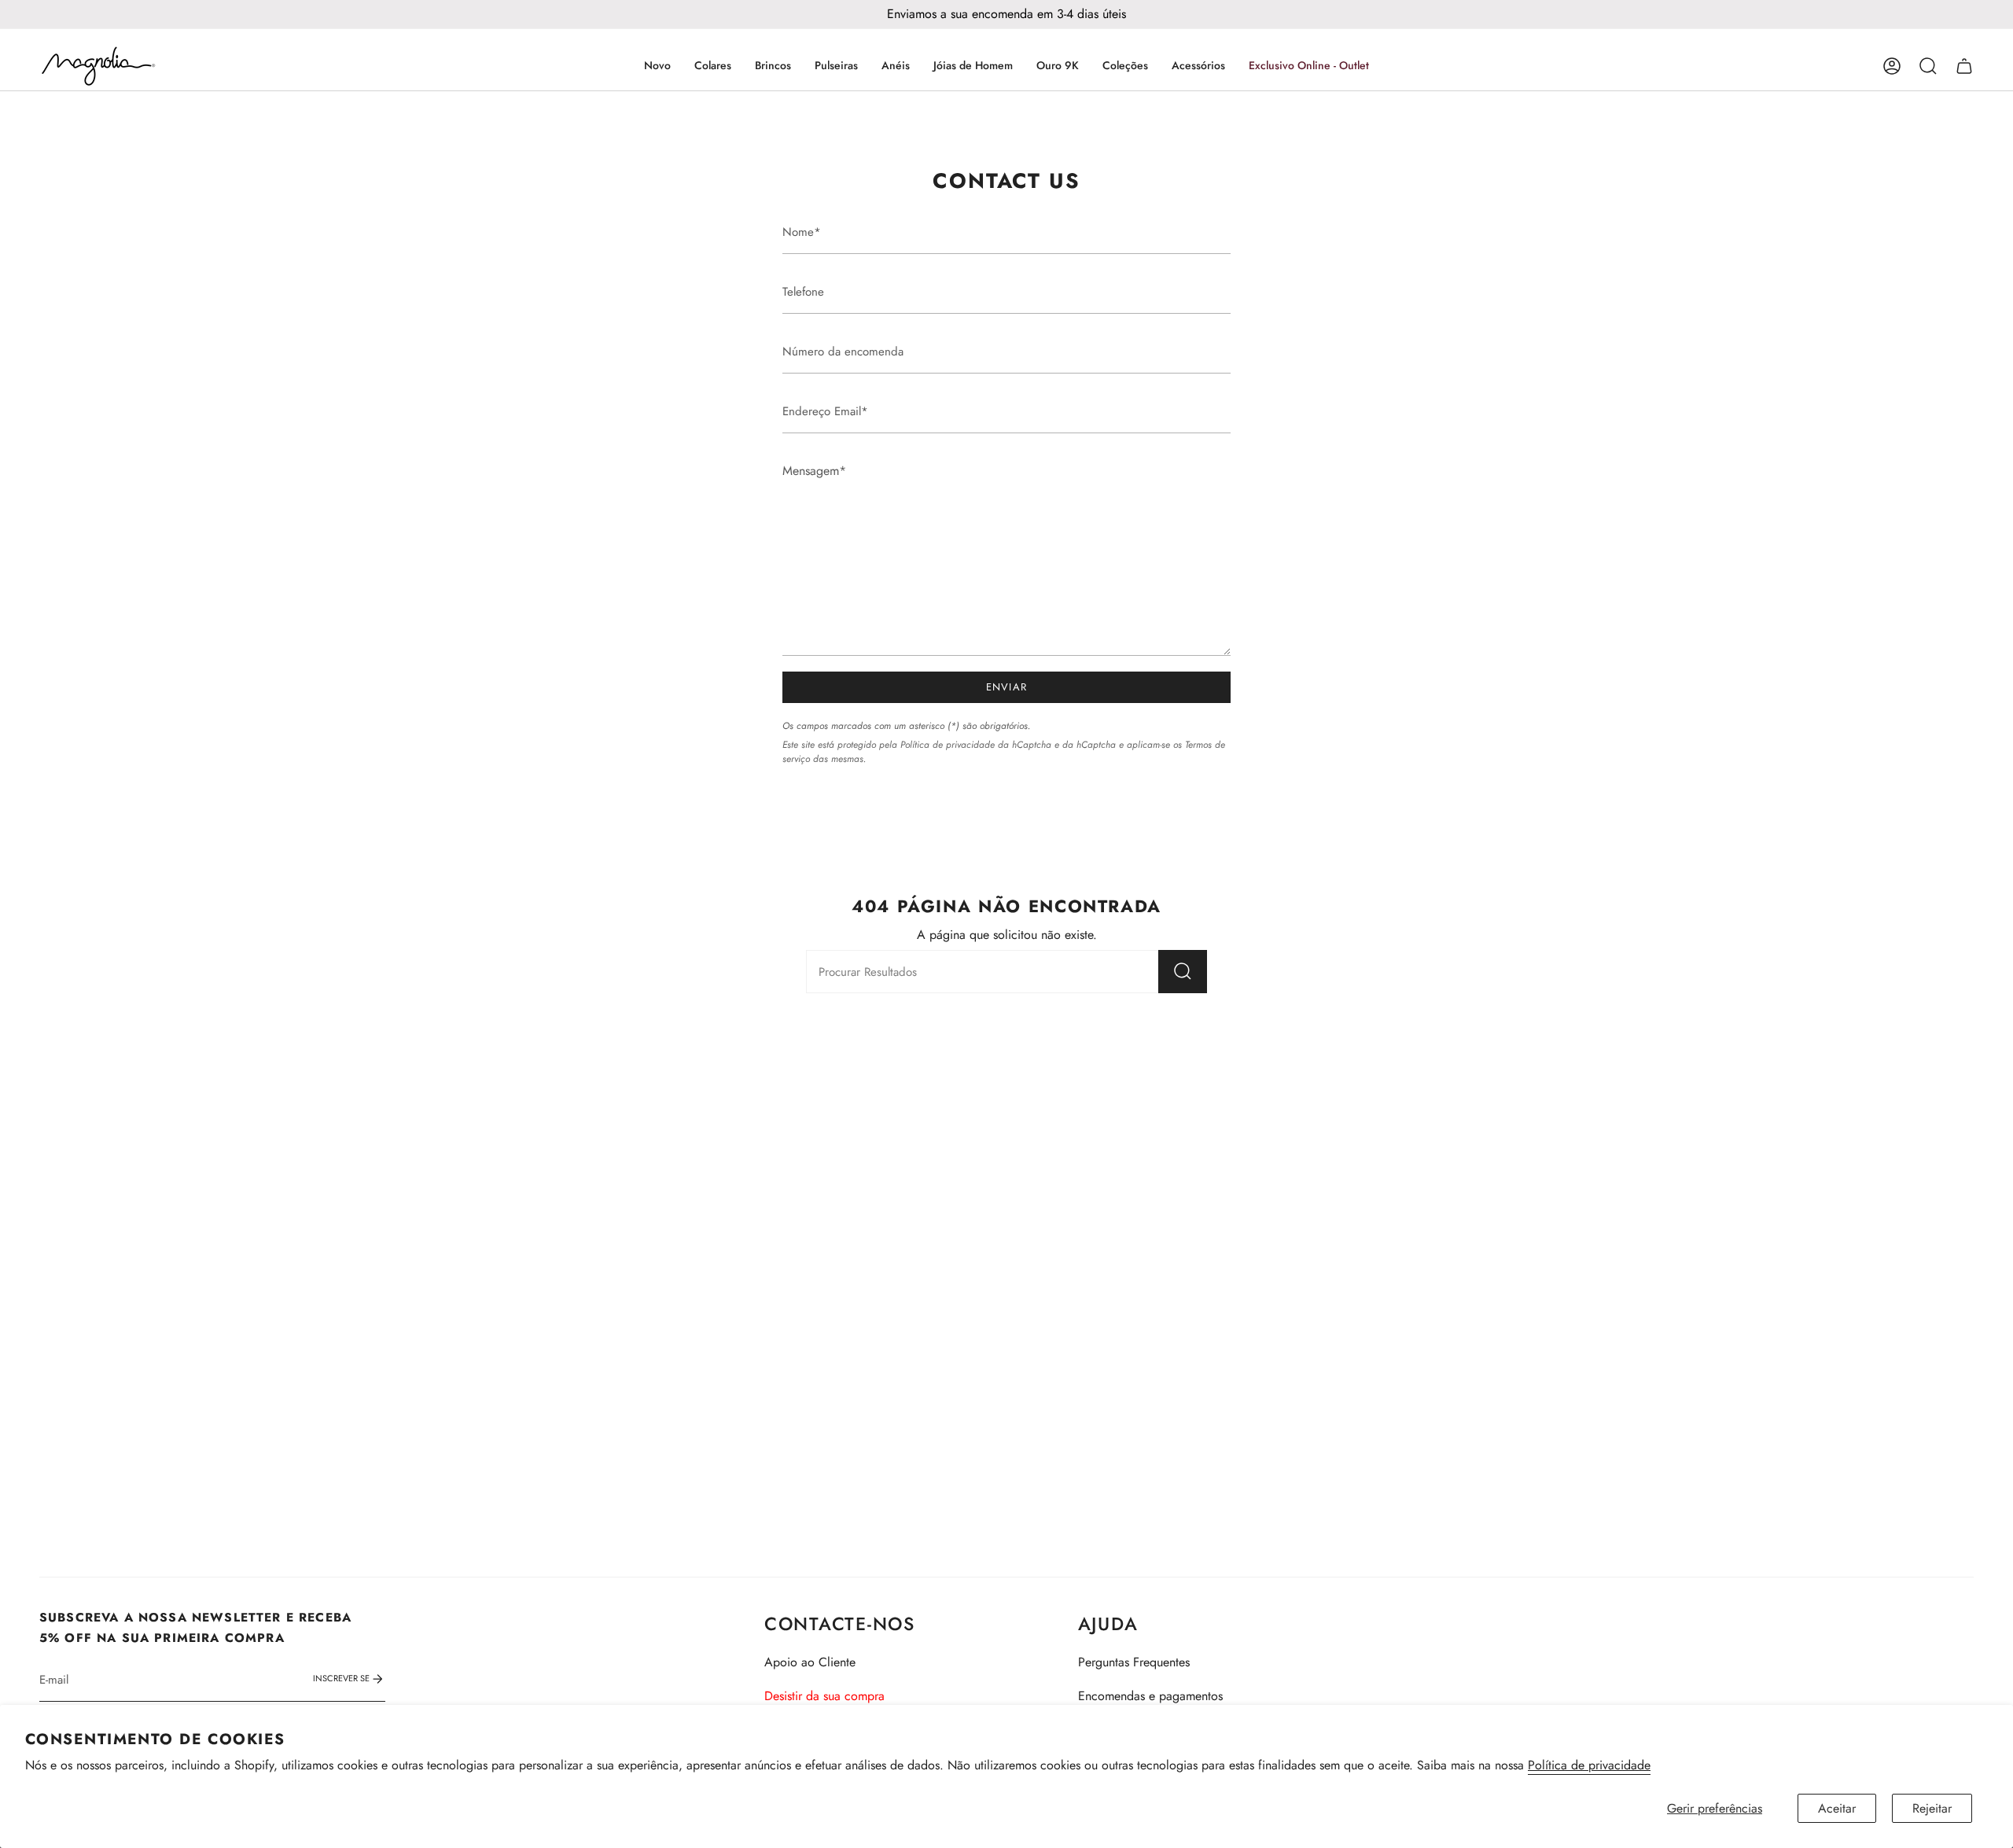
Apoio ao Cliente (810, 1662)
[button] (713, 66)
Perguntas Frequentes (1134, 1662)
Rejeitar (1932, 1808)
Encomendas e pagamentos (1150, 1696)
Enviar (1007, 687)
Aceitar (1837, 1808)
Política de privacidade (1589, 1765)
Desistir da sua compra (824, 1696)
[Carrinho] (1964, 66)
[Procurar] (1183, 972)
